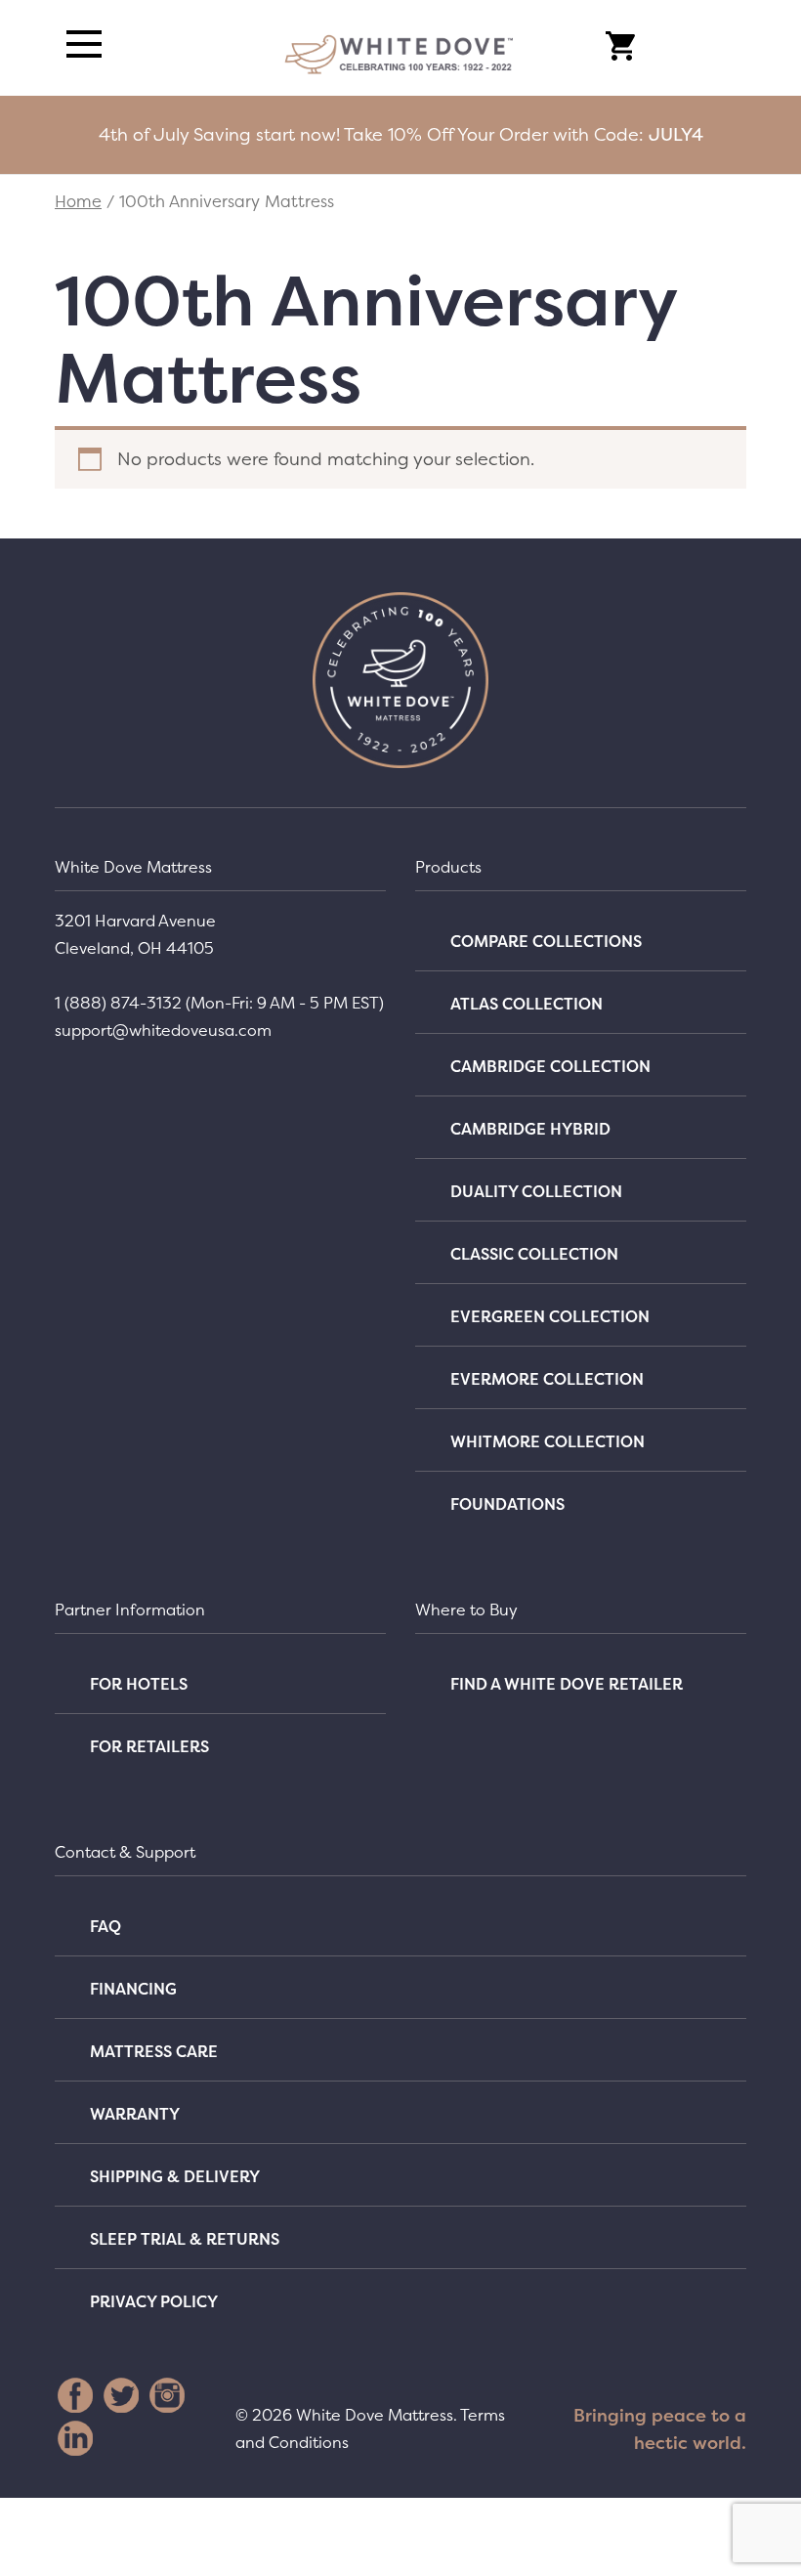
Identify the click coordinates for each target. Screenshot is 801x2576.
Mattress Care (154, 2051)
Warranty (135, 2114)
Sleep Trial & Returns (185, 2239)
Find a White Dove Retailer (567, 1684)
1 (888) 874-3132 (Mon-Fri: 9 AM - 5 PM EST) (219, 1003)
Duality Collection (536, 1191)
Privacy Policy (154, 2301)
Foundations (507, 1504)
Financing (133, 1989)
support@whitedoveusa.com (163, 1030)
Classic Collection (534, 1254)
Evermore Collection (547, 1379)
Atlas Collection (527, 1004)
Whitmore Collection (548, 1441)
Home (78, 201)
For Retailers (149, 1746)
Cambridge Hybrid (530, 1129)
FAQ (105, 1926)
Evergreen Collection (550, 1316)
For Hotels (139, 1684)
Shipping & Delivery (175, 2176)
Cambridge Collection (550, 1066)
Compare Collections (546, 941)
